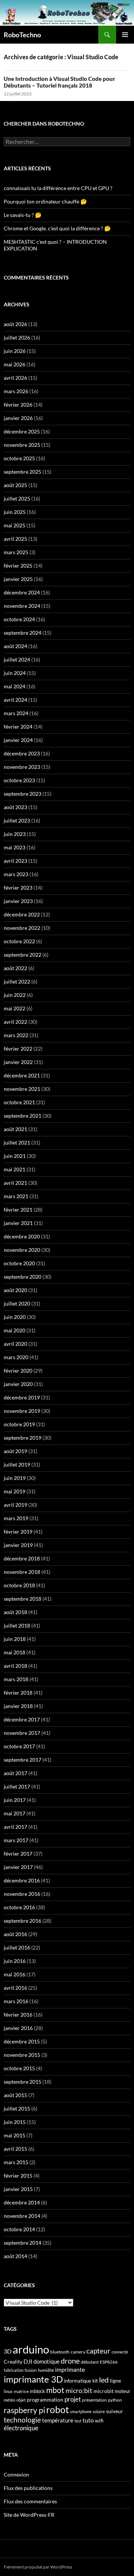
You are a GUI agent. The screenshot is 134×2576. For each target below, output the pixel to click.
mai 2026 (15, 364)
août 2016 (15, 1934)
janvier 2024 (18, 740)
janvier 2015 (18, 2189)
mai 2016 (15, 1974)
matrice (21, 2391)
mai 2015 (15, 2135)
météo (9, 2400)
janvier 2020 (18, 1384)
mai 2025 (15, 525)
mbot (55, 2390)
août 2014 (15, 2256)
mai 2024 (15, 686)
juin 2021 (15, 1156)
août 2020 (15, 1290)
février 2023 (18, 888)
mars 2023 (16, 874)
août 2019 (15, 1451)
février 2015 (18, 2176)
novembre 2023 (22, 767)
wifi (99, 2421)
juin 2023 (15, 834)
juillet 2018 (17, 1625)
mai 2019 (15, 1491)
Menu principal (125, 35)
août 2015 (15, 2095)
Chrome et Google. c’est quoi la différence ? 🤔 (57, 228)
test (78, 2421)
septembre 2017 (23, 1760)
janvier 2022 (18, 1062)
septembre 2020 (23, 1277)
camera (78, 2352)
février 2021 (18, 1210)
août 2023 (15, 807)
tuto (88, 2420)
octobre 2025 (19, 458)
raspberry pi (24, 2410)
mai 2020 (15, 1330)
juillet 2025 (17, 498)
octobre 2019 (19, 1424)
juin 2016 (15, 1961)
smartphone (81, 2411)
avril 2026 (15, 378)
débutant (90, 2362)
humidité (46, 2370)
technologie (22, 2420)
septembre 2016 (23, 1921)
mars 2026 (16, 391)
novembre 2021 (22, 1089)
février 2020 (18, 1371)
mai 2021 (15, 1169)
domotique (47, 2362)
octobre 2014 (19, 2229)
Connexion (16, 2474)
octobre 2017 (19, 1746)
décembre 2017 (22, 1719)
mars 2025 (16, 552)
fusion (31, 2370)
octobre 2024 (19, 619)
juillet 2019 (17, 1464)
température (58, 2420)
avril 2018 (15, 1666)
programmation (45, 2400)
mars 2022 (16, 1035)
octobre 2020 (19, 1263)
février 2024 (18, 727)
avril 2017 (15, 1827)
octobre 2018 (19, 1585)
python (115, 2400)
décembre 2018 (22, 1558)
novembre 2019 (22, 1411)
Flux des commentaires (30, 2501)
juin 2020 (15, 1317)
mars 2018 (16, 1679)
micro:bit (79, 2391)
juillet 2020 (17, 1303)
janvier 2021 (18, 1223)
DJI (28, 2361)
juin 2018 (15, 1639)
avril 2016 (15, 1988)
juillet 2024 (17, 659)
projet (73, 2399)
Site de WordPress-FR (29, 2515)
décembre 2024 (22, 592)
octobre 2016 (19, 1907)
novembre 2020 (22, 1250)
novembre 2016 (22, 1894)
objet (21, 2400)
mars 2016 (16, 2001)
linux (8, 2391)
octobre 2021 (19, 1102)
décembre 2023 (22, 753)
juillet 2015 (17, 2108)
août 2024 (15, 646)
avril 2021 (15, 1183)
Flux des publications (28, 2488)
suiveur (115, 2411)
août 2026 (15, 324)
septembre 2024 (23, 633)
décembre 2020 (22, 1236)
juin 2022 (15, 995)
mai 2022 (15, 1008)
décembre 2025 (22, 431)
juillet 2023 (17, 820)
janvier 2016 (18, 2028)
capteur (98, 2351)
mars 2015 (16, 2162)
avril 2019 (15, 1505)
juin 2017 (15, 1800)
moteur (122, 2391)
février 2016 (18, 2015)
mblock (37, 2391)
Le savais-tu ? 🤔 (23, 215)
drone (70, 2361)
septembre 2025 (23, 472)
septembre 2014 (23, 2243)
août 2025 (15, 485)
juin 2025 (15, 512)
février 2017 (18, 1854)
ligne (115, 2381)
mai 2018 (15, 1652)
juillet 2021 (17, 1142)
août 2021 (15, 1129)
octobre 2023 (19, 780)
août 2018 (15, 1612)
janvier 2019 (18, 1545)
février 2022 (18, 1049)
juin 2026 (15, 351)
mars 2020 (16, 1357)
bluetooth (60, 2352)
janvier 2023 (18, 901)
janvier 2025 (18, 579)
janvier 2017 (18, 1867)
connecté (120, 2352)
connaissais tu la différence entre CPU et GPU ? (58, 188)
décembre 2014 (22, 2202)
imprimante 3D (33, 2379)
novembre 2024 (22, 606)
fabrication (14, 2370)
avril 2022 (15, 1022)
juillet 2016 (17, 1947)
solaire (99, 2411)
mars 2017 (16, 1840)
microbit (103, 2391)
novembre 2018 (22, 1572)
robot (58, 2409)
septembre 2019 (23, 1438)
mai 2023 (15, 847)
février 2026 (18, 405)
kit (95, 2381)
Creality (13, 2362)
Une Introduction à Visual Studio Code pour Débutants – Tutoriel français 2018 (59, 82)
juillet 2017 (17, 1786)
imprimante (70, 2369)
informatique (78, 2381)
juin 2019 (15, 1478)
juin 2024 (15, 673)
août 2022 (15, 968)
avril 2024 (15, 700)
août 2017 (15, 1773)
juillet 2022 (17, 981)
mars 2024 (16, 713)
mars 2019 (16, 1518)
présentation (94, 2400)
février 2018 (18, 1693)
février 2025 (18, 566)
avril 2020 (15, 1344)
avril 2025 (15, 539)
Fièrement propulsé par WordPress (38, 2567)
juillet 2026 (17, 337)
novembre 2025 (22, 445)
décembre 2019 (22, 1397)
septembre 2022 (23, 955)
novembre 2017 (22, 1733)
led (104, 2380)
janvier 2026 (18, 418)
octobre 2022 (19, 941)
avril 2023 (15, 861)
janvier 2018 (18, 1706)
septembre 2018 (23, 1599)
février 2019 (18, 1532)
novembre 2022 (22, 928)
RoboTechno (22, 35)
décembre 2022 (22, 914)
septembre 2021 (23, 1116)
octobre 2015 (19, 2068)
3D (8, 2351)
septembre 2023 (23, 794)
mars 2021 (16, 1196)
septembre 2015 (23, 2082)
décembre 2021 (22, 1075)
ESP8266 (109, 2362)
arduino (31, 2349)
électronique (21, 2428)
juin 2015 (15, 2122)
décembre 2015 (22, 2041)
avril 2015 (15, 2149)
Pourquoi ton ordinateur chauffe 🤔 (45, 201)
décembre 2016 (22, 1880)
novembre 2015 (22, 2055)
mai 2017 (15, 1813)
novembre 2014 (22, 2216)
